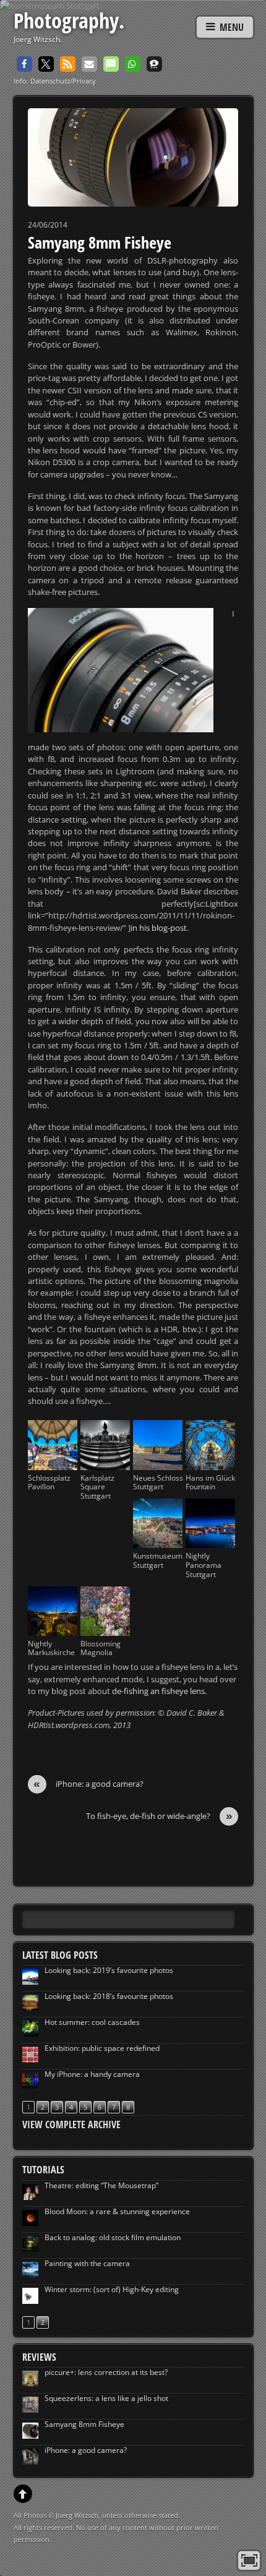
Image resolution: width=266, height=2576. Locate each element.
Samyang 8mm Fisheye (100, 242)
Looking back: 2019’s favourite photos (109, 1970)
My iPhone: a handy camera (92, 2074)
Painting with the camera (87, 2263)
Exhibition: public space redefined (102, 2048)
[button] (24, 64)
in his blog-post (159, 928)
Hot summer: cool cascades (92, 2022)
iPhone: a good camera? (88, 1784)
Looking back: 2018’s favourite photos (109, 1996)
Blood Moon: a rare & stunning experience (117, 2211)
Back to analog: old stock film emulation (113, 2237)
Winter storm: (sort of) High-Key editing (112, 2289)
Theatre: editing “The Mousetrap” (101, 2185)
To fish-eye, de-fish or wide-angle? (159, 1816)
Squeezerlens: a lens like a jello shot (106, 2398)
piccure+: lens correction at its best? (106, 2372)
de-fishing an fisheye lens (158, 1691)
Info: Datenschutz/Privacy (55, 81)
